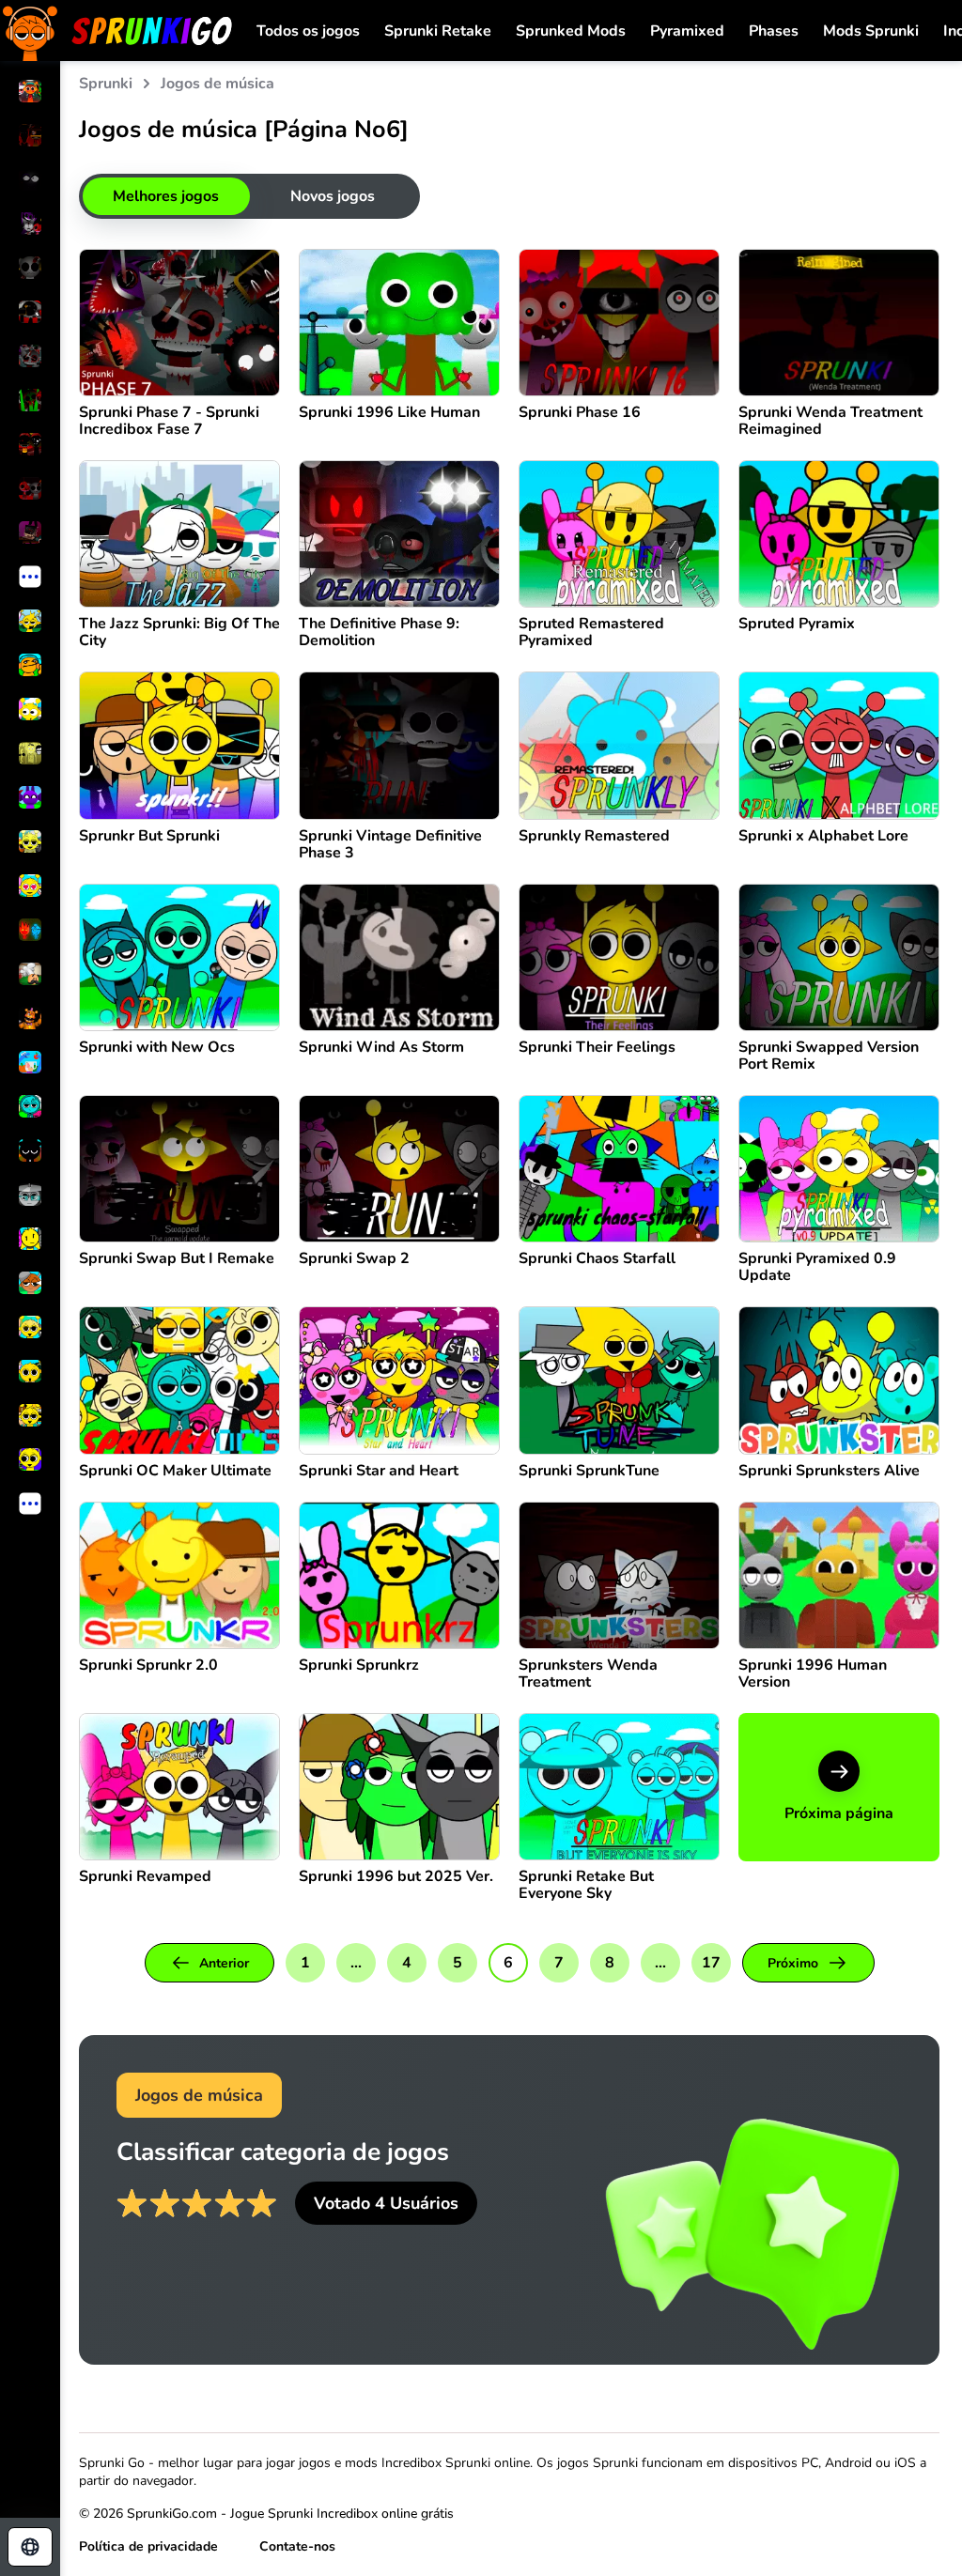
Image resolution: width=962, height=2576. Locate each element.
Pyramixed (687, 31)
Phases (774, 31)
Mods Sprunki (871, 31)
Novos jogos (333, 196)
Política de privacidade (148, 2546)
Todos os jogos (308, 31)
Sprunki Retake (438, 31)
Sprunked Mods (571, 31)
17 (711, 1963)
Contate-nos (297, 2546)
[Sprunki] (117, 31)
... (356, 1963)
